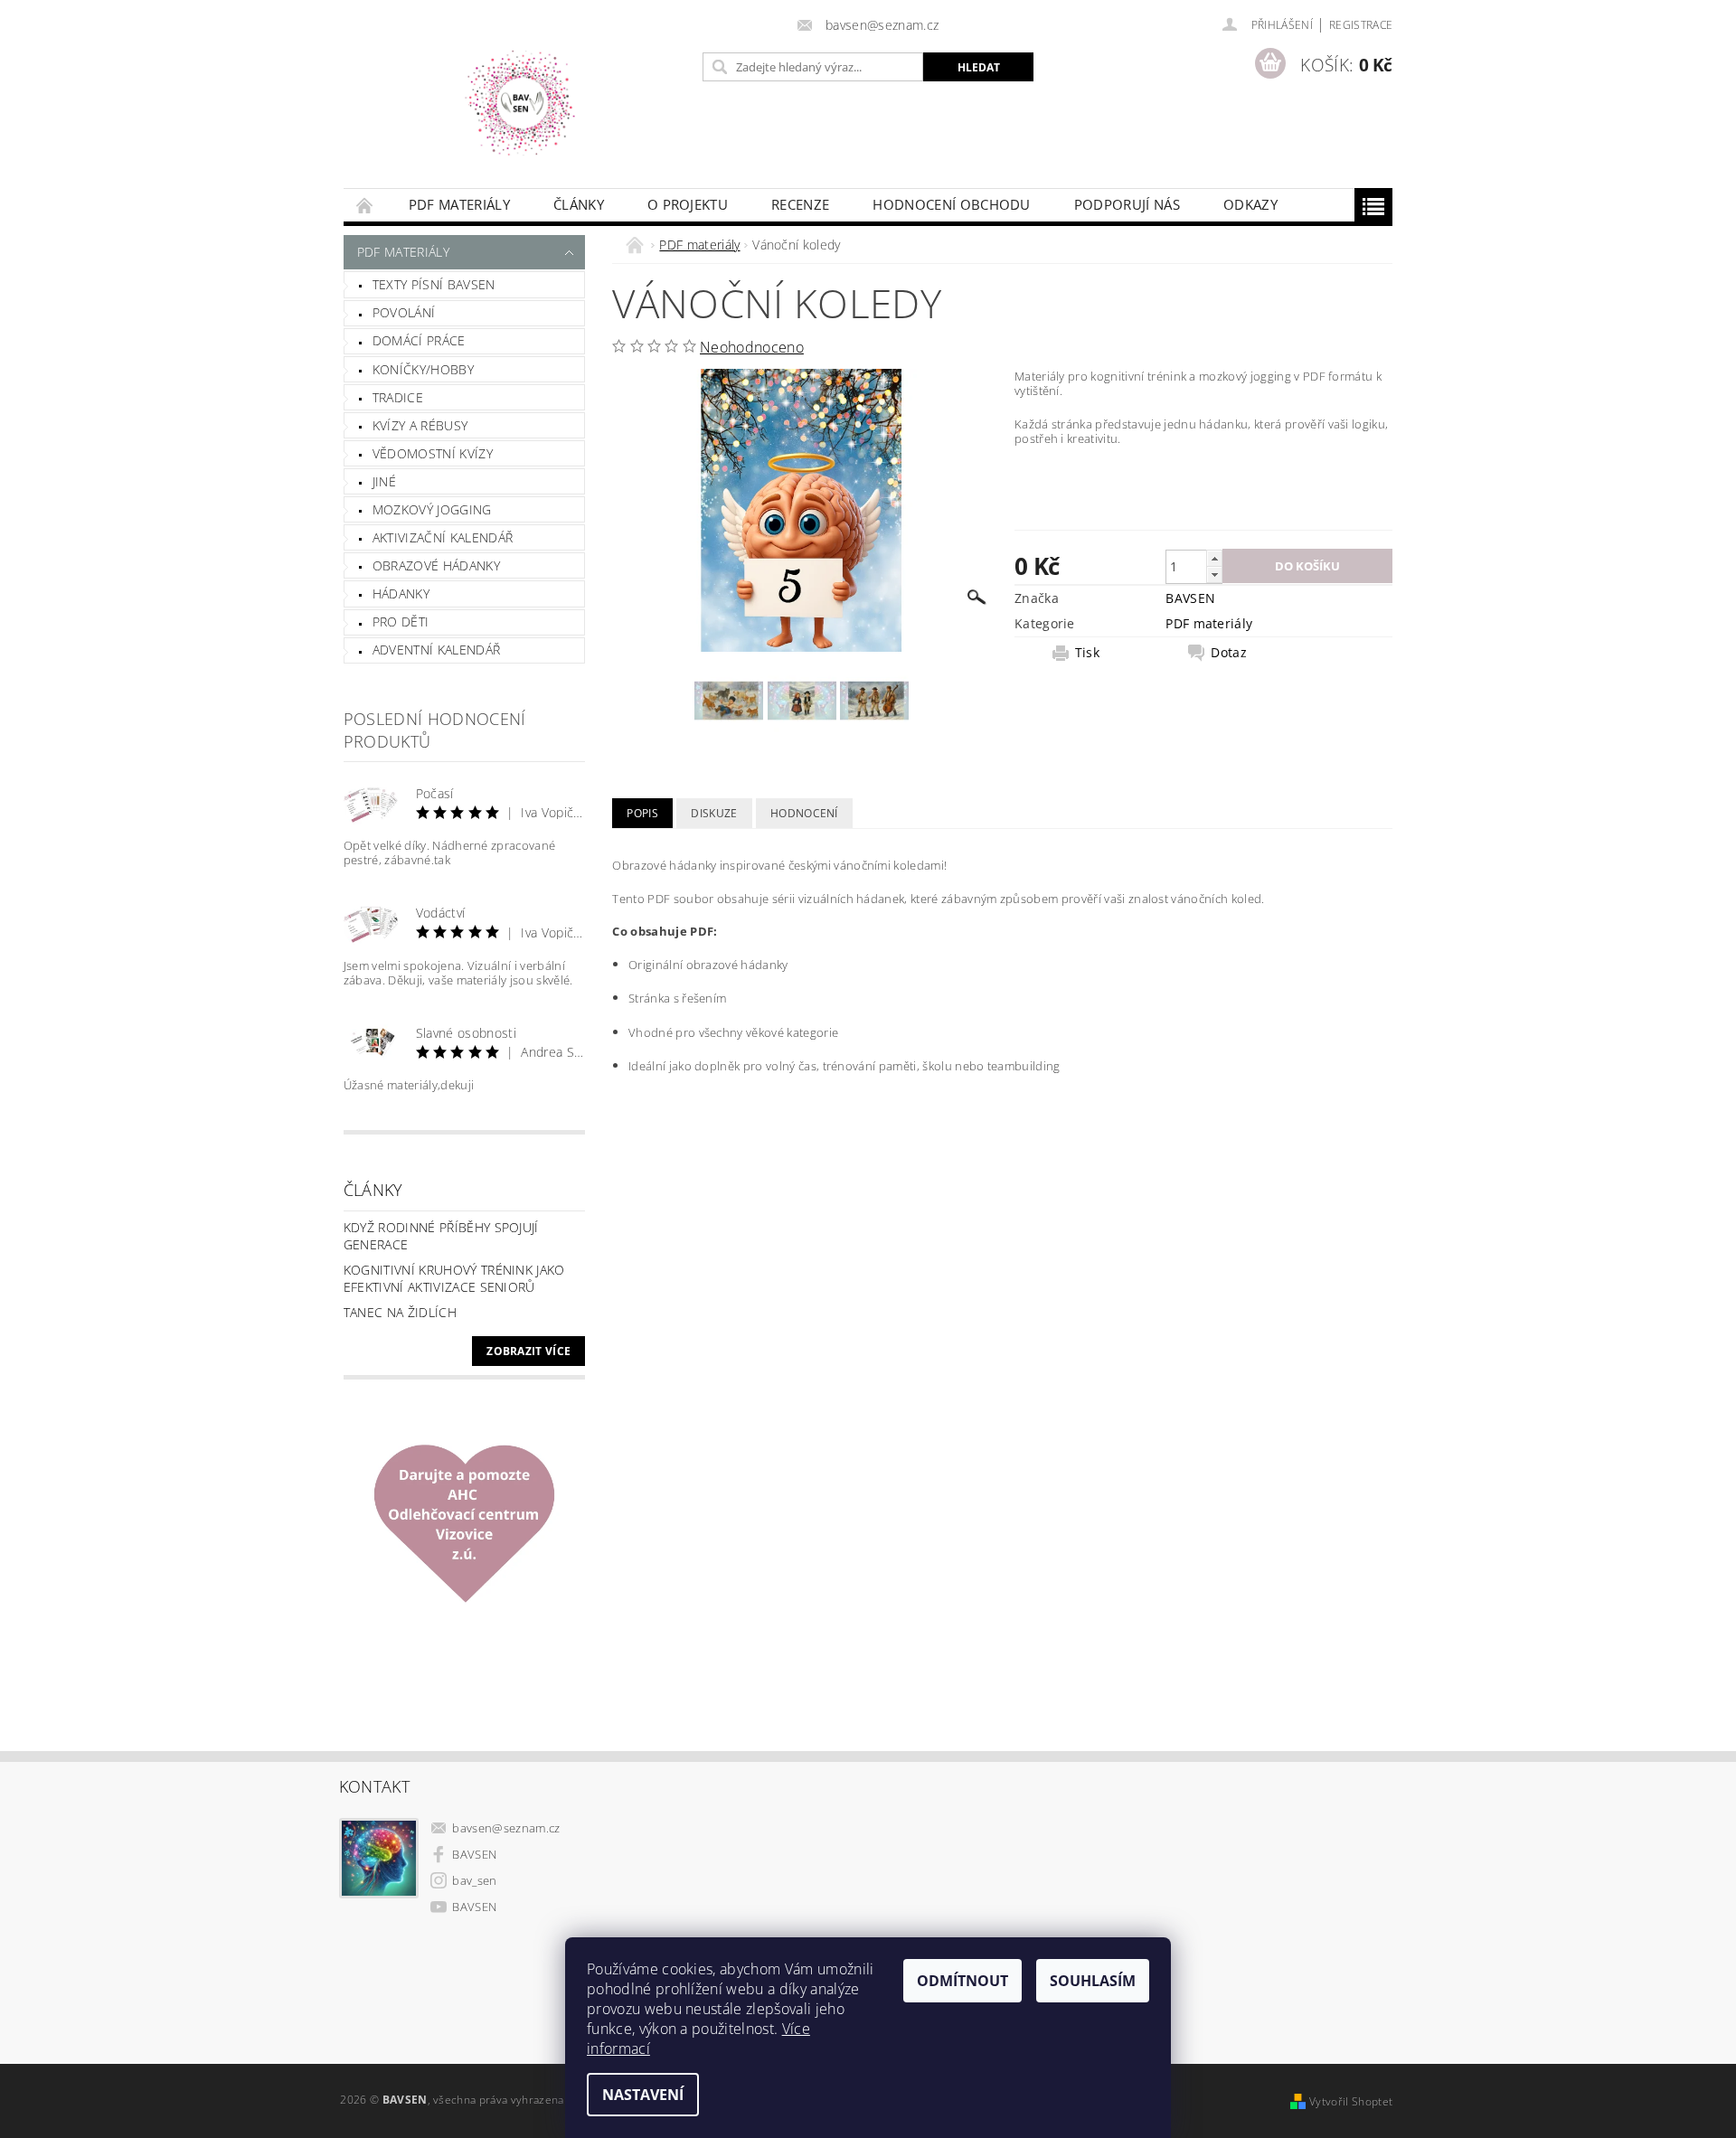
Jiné (384, 481)
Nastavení (643, 2095)
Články (579, 204)
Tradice (398, 397)
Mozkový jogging (432, 509)
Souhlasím (1093, 1981)
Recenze (800, 204)
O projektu (688, 204)
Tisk (1087, 653)
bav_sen (474, 1880)
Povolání (404, 312)
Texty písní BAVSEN (434, 284)
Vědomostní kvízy (433, 453)
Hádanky (401, 593)
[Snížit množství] (1214, 575)
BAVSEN (1190, 598)
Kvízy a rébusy (420, 425)
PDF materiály (459, 204)
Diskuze (714, 813)
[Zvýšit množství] (1214, 558)
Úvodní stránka (365, 205)
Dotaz (1229, 653)
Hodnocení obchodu (951, 204)
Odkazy (1250, 204)
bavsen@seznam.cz (506, 1828)
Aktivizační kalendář (443, 537)
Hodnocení (804, 813)
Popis (642, 813)
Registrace (1361, 25)
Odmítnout (962, 1981)
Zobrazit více (528, 1351)
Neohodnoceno (752, 347)
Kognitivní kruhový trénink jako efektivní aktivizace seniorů (454, 1279)
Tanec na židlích (400, 1312)
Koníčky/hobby (423, 369)
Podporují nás (1127, 204)
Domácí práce (419, 340)
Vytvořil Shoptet (1351, 2101)
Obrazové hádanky (436, 565)
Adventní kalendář (436, 650)
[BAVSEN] (520, 103)
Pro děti (401, 622)
